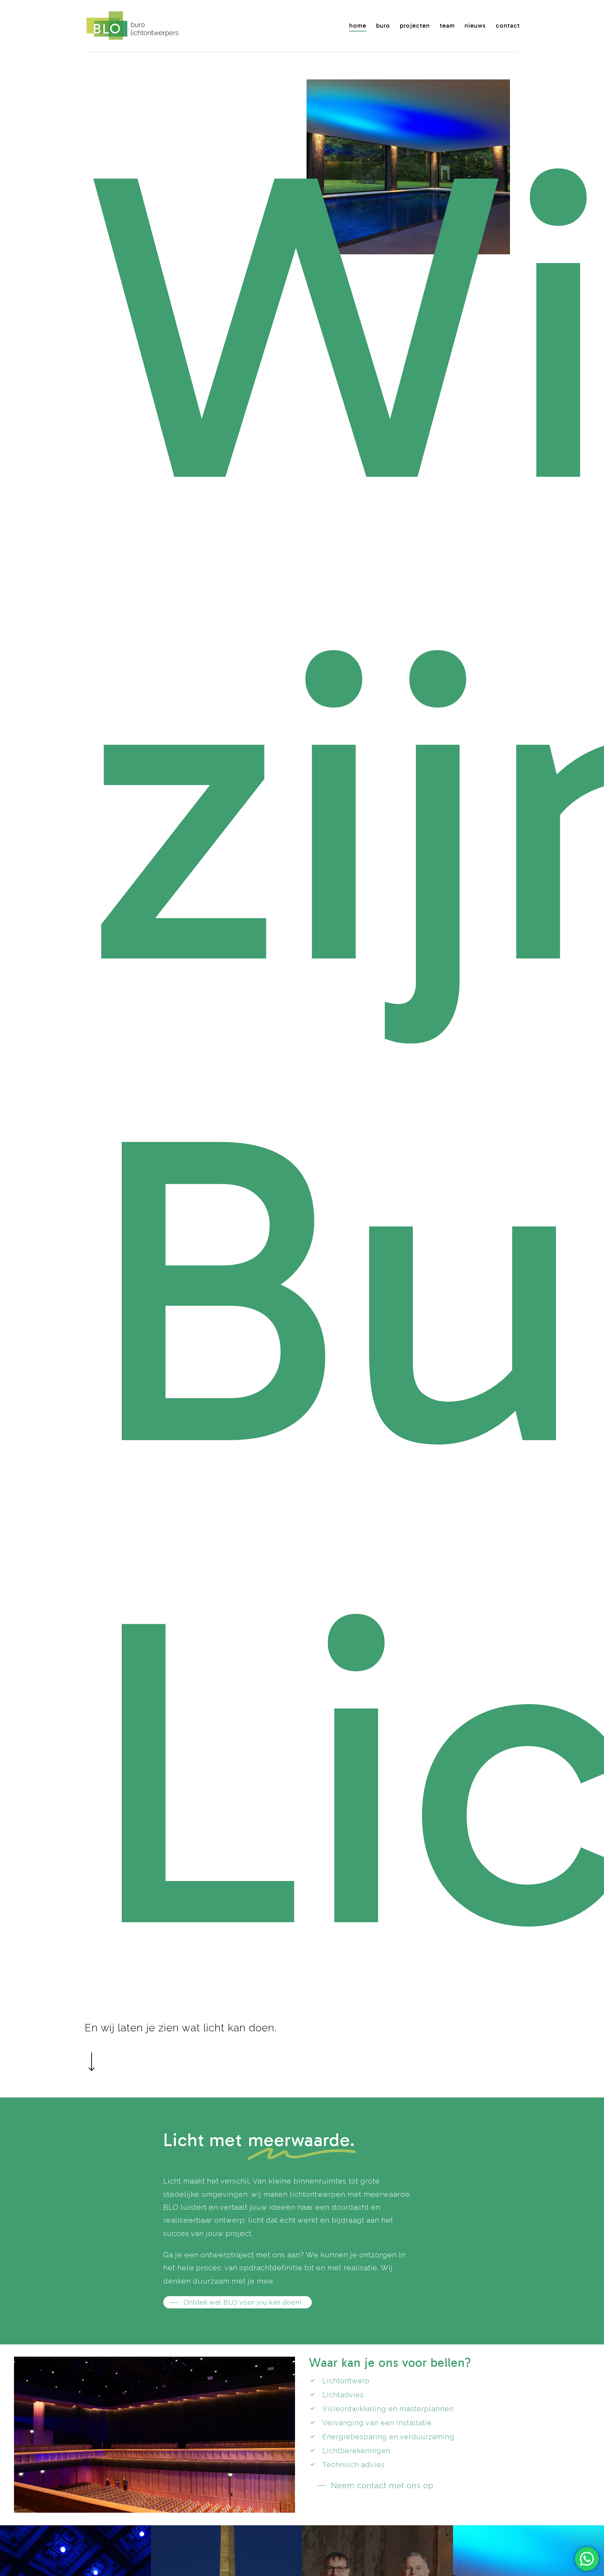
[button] (237, 2302)
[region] (413, 167)
